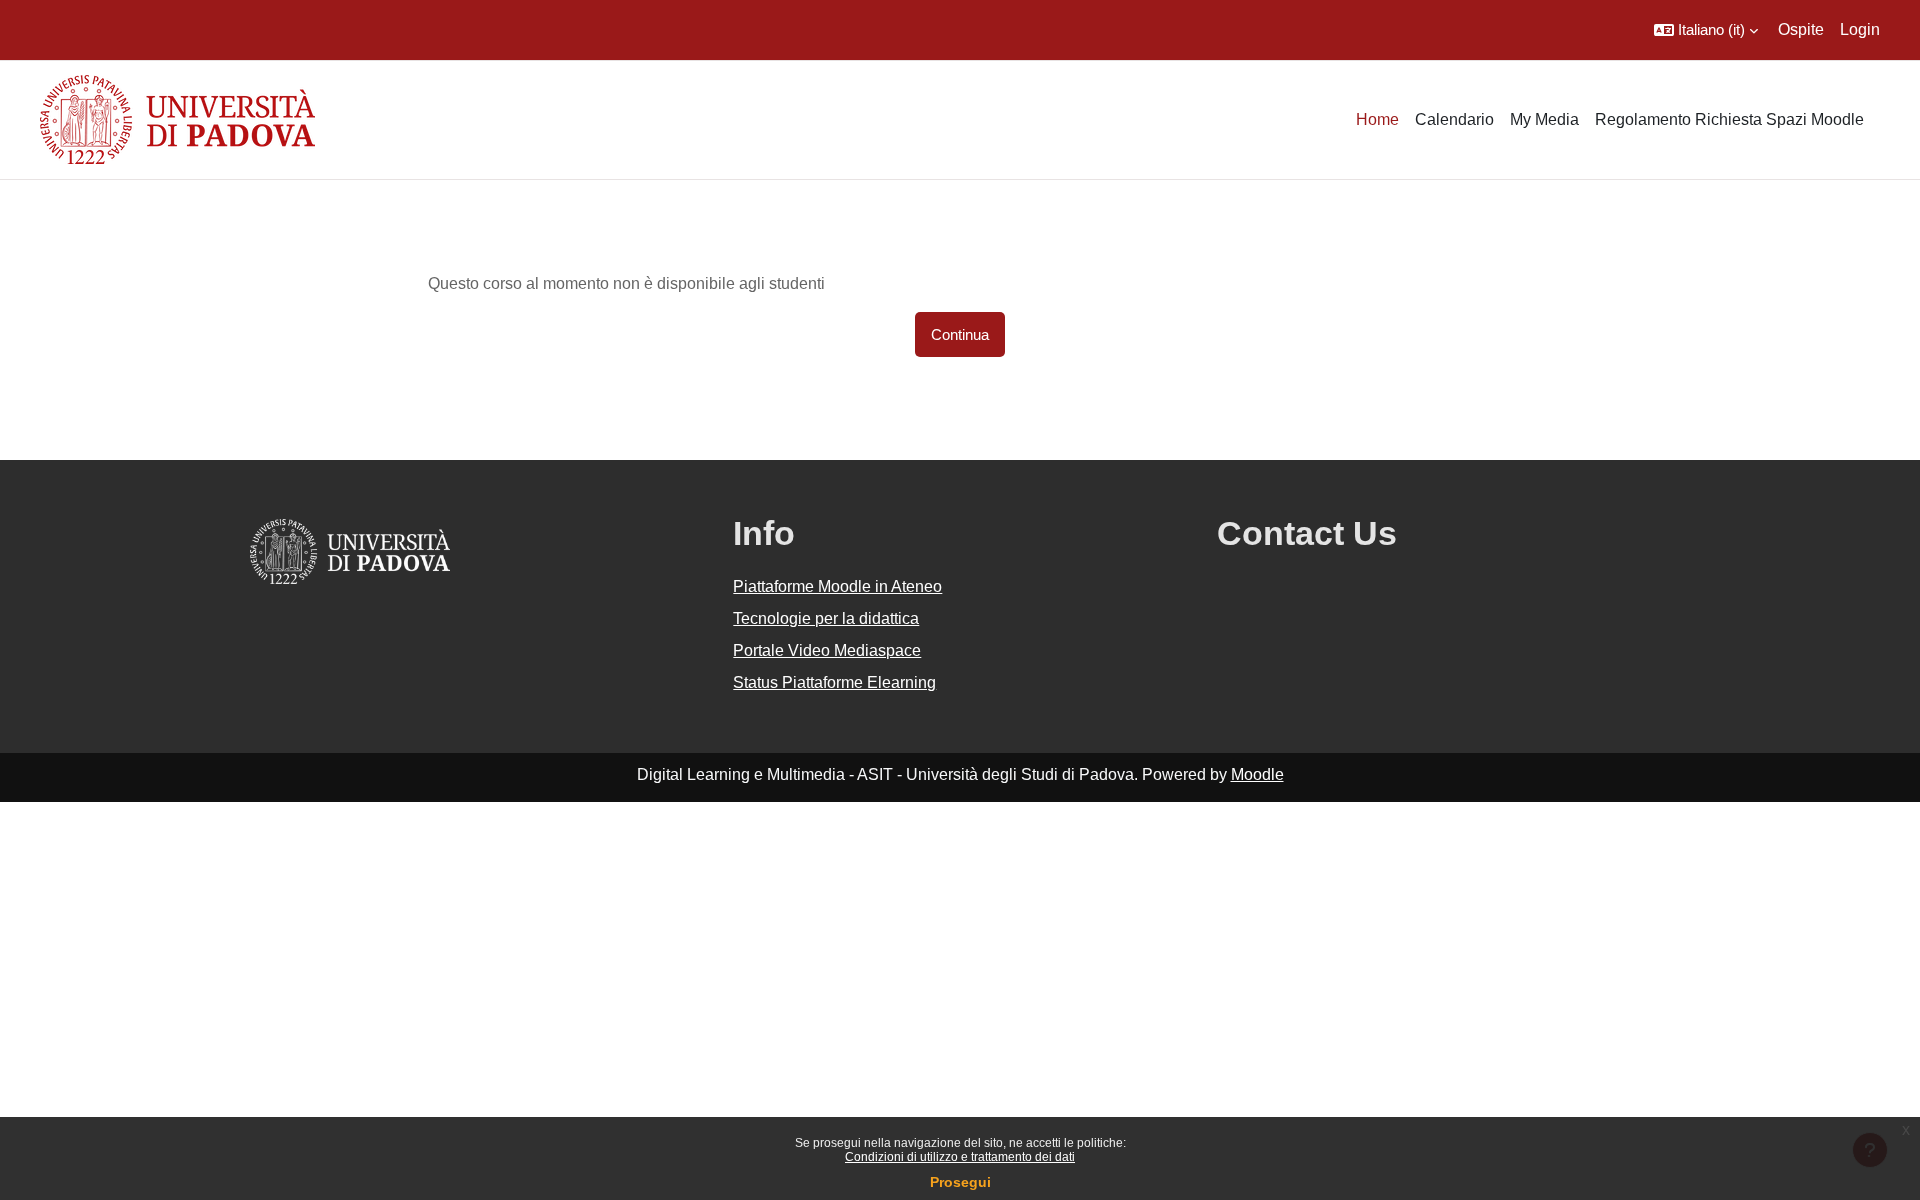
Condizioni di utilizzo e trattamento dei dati (960, 1157)
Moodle (1257, 774)
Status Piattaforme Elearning (834, 682)
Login (1860, 29)
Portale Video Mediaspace (827, 650)
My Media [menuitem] (1544, 119)
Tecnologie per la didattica (826, 618)
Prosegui (960, 1182)
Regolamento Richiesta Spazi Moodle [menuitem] (1729, 119)
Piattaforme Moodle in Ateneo (837, 586)
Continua (960, 334)
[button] (1706, 30)
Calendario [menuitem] (1454, 119)
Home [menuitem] (1377, 119)
